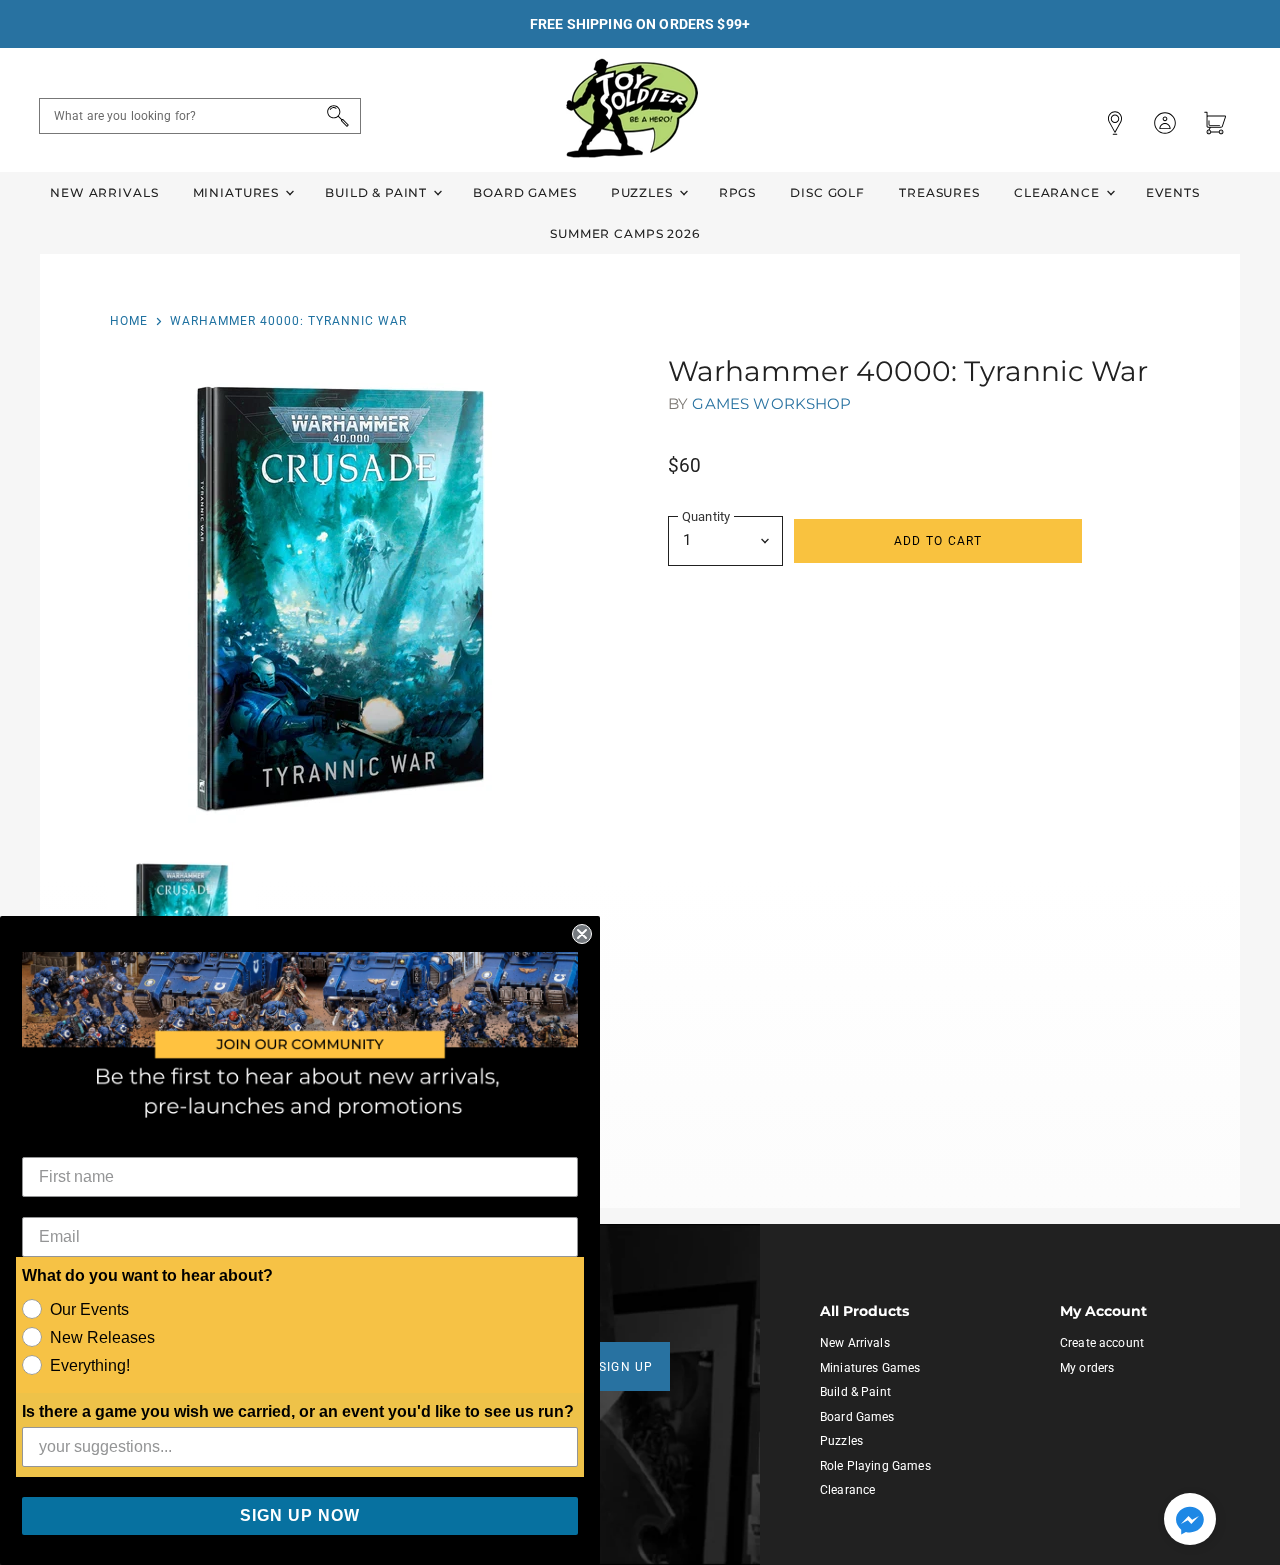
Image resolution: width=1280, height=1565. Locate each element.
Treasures (939, 192)
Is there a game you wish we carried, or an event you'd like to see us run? (298, 1411)
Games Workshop (771, 403)
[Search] (334, 116)
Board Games (524, 192)
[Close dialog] (582, 934)
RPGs (737, 192)
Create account (1102, 1343)
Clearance (1059, 192)
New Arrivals (104, 192)
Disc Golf (827, 192)
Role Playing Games (875, 1466)
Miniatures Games (870, 1368)
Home (129, 321)
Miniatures (238, 192)
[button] (1190, 1521)
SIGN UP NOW (300, 1515)
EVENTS (1173, 192)
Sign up (626, 1367)
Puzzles (644, 192)
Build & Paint (378, 192)
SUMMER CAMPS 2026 (625, 233)
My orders (1087, 1368)
